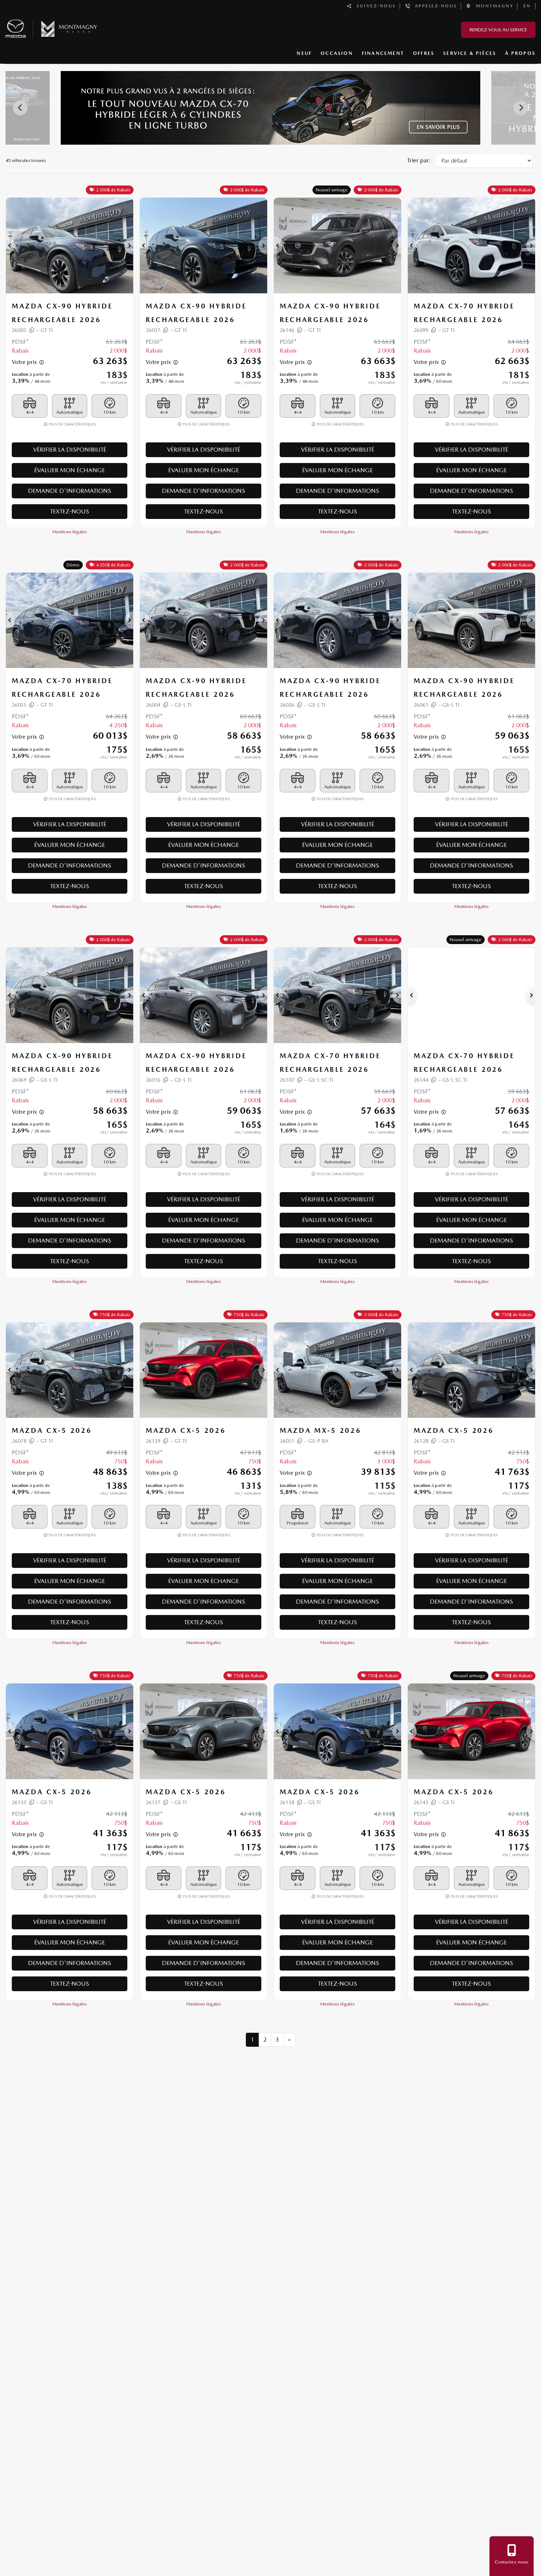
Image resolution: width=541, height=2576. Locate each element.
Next (521, 108)
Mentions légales (70, 532)
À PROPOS (520, 53)
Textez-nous (70, 511)
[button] (10, 245)
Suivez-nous (374, 6)
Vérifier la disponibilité (70, 450)
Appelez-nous (434, 6)
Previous (20, 108)
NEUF (304, 53)
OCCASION (337, 53)
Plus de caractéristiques (72, 424)
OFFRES (424, 53)
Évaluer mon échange (70, 470)
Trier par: (419, 160)
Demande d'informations (70, 491)
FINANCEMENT (383, 53)
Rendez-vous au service (498, 30)
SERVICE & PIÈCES (470, 53)
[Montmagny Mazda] (52, 27)
